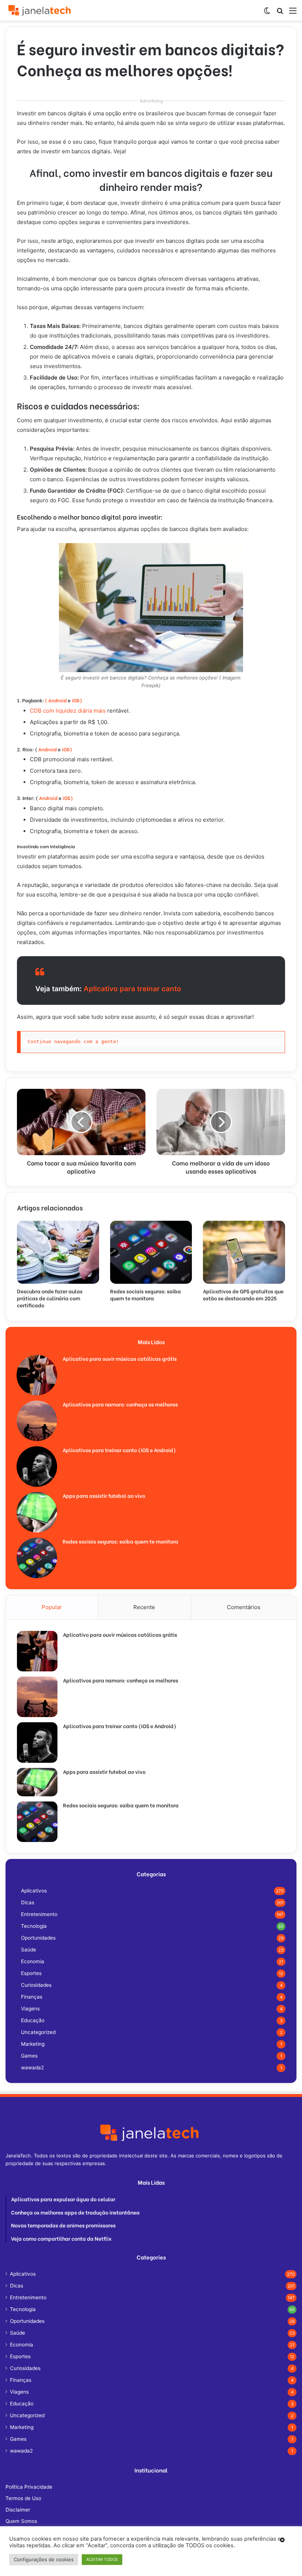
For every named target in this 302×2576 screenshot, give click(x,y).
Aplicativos (34, 1891)
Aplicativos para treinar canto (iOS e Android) (119, 1450)
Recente (144, 1607)
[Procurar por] (280, 13)
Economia (33, 1961)
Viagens (30, 2009)
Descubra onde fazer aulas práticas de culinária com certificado (50, 1298)
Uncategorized (38, 2032)
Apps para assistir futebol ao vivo (104, 1495)
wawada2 (32, 2068)
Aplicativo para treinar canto (132, 989)
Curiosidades (36, 1985)
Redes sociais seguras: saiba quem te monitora (145, 1294)
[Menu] (293, 13)
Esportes (31, 1973)
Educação (33, 2020)
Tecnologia (34, 1926)
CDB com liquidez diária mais (68, 711)
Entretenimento (39, 1914)
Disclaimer (18, 2510)
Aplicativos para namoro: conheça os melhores (120, 1404)
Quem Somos (21, 2521)
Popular (52, 1607)
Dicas (28, 1902)
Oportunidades (38, 1938)
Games (29, 2056)
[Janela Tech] (41, 10)
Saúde (29, 1950)
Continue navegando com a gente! (73, 1041)
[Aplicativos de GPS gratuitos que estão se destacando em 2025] (244, 1252)
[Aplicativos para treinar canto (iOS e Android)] (37, 1467)
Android (47, 749)
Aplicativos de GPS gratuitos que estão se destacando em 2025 (243, 1294)
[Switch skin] (267, 13)
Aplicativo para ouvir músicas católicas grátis (120, 1358)
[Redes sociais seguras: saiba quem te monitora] (151, 1252)
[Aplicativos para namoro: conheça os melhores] (37, 1421)
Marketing (33, 2044)
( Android (56, 700)
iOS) (76, 700)
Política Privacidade (29, 2487)
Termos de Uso (23, 2498)
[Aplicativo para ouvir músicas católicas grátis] (37, 1375)
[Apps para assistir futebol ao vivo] (37, 1512)
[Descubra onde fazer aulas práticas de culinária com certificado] (58, 1252)
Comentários (244, 1607)
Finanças (32, 1997)
